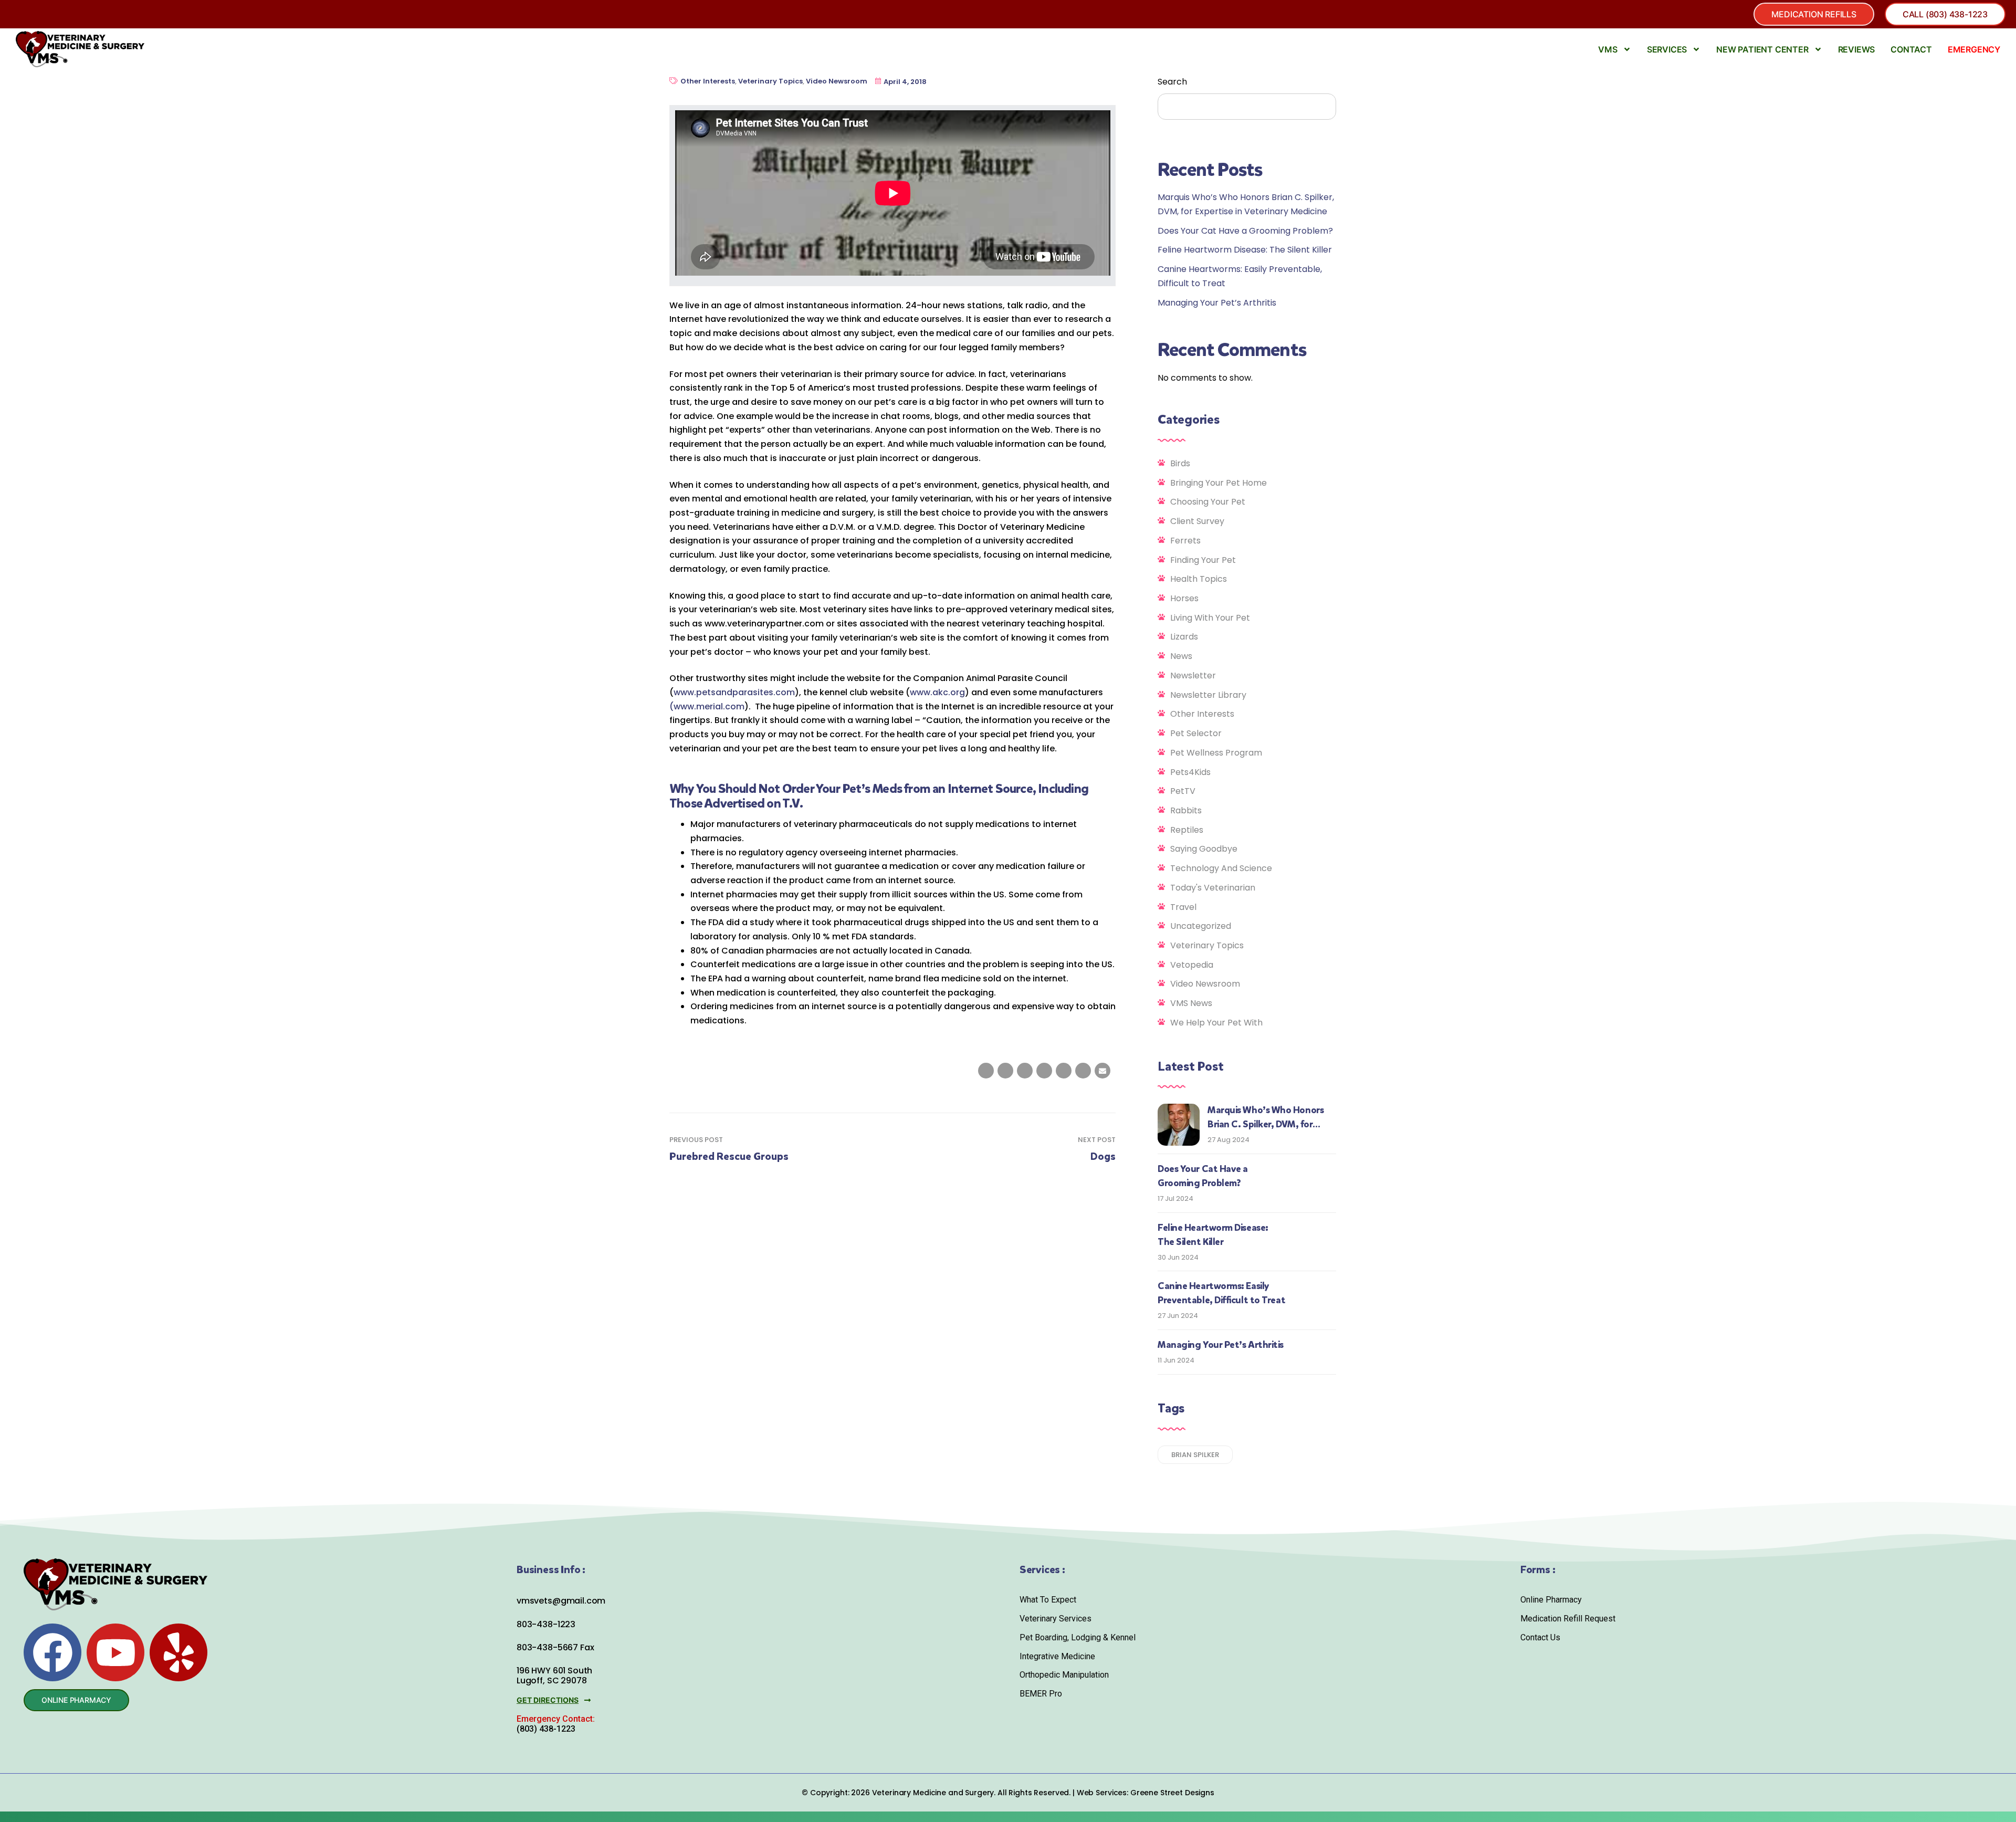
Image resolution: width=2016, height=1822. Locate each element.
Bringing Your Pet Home (1219, 483)
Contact (1911, 49)
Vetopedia (1192, 965)
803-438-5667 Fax (555, 1647)
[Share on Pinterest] (1083, 1071)
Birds (1180, 463)
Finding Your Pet (1203, 560)
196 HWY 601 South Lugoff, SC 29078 (554, 1676)
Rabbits (1186, 810)
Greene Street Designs (1172, 1793)
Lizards (1184, 637)
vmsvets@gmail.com (561, 1601)
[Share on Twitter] (1005, 1071)
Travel (1183, 907)
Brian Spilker (1195, 1455)
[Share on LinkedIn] (1025, 1071)
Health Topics (1199, 579)
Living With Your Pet (1210, 618)
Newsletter (1193, 676)
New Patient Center (1762, 49)
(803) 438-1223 (546, 1729)
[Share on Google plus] (1064, 1071)
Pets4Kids (1190, 772)
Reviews (1857, 49)
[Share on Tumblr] (1044, 1071)
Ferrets (1185, 541)
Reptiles (1187, 830)
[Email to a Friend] (1102, 1071)
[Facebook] (52, 1652)
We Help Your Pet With (1216, 1023)
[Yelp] (178, 1652)
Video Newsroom (837, 81)
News (1181, 656)
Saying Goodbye (1204, 849)
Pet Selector (1196, 733)
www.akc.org (937, 692)
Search (1172, 82)
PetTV (1183, 791)
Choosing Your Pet (1208, 502)
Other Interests (708, 81)
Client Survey (1197, 521)
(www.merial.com (707, 706)
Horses (1184, 598)
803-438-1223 (546, 1624)
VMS (1608, 49)
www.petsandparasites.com (734, 692)
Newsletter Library (1208, 695)
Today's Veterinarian (1213, 888)
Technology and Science (1221, 868)
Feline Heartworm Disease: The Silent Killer (1245, 250)
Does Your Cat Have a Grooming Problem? (1245, 231)
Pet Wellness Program (1216, 753)
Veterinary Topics (770, 81)
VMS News (1191, 1003)
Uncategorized (1201, 926)
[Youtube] (115, 1652)
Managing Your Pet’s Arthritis (1217, 303)
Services (1667, 49)
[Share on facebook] (986, 1071)
